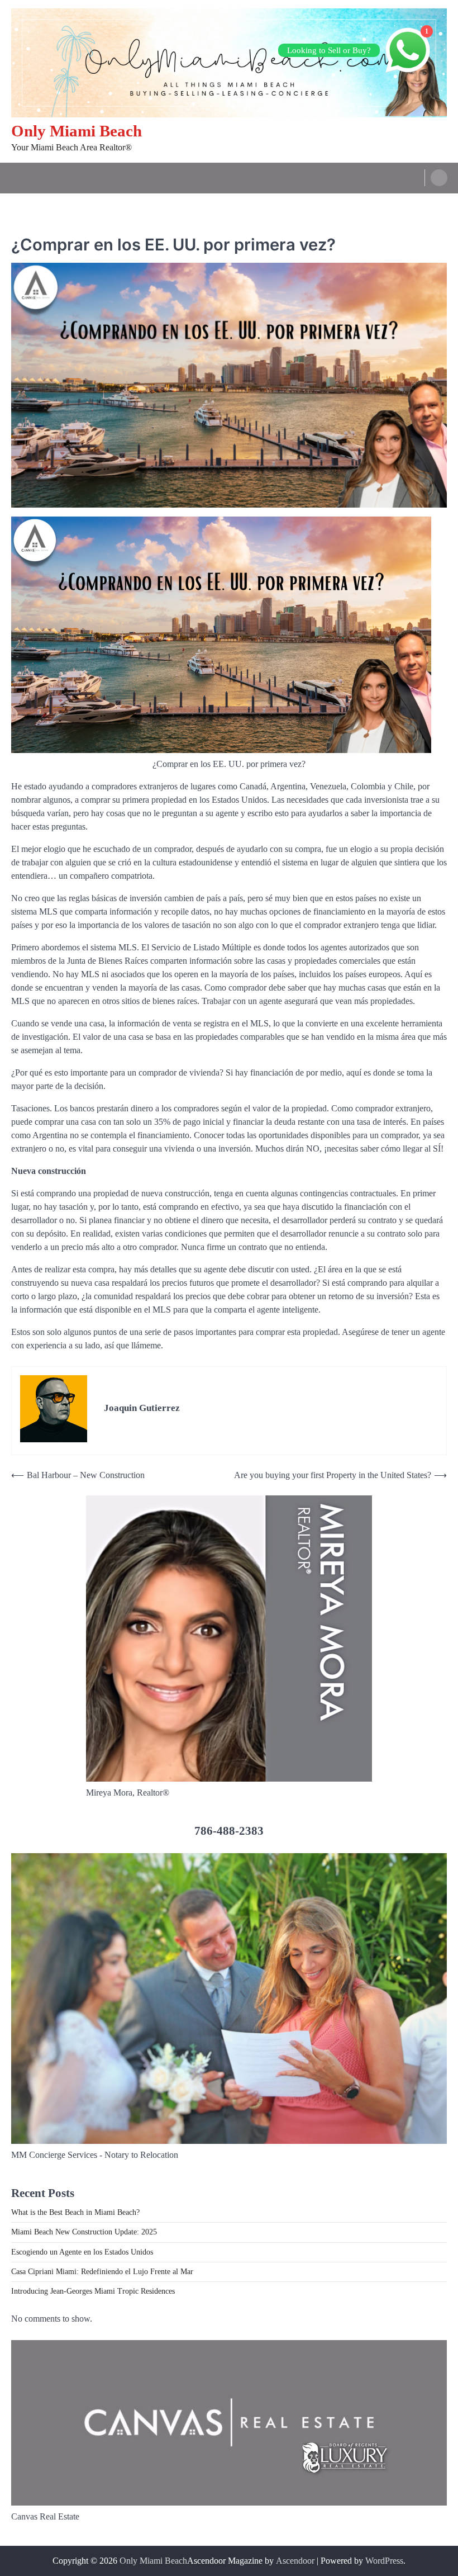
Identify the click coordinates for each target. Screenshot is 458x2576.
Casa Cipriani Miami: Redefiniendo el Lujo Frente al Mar (102, 2272)
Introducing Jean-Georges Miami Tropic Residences (93, 2291)
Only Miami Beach (77, 131)
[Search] (439, 178)
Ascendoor (295, 2561)
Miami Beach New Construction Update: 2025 (84, 2232)
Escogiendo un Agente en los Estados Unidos (82, 2252)
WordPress (384, 2561)
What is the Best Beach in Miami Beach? (75, 2212)
